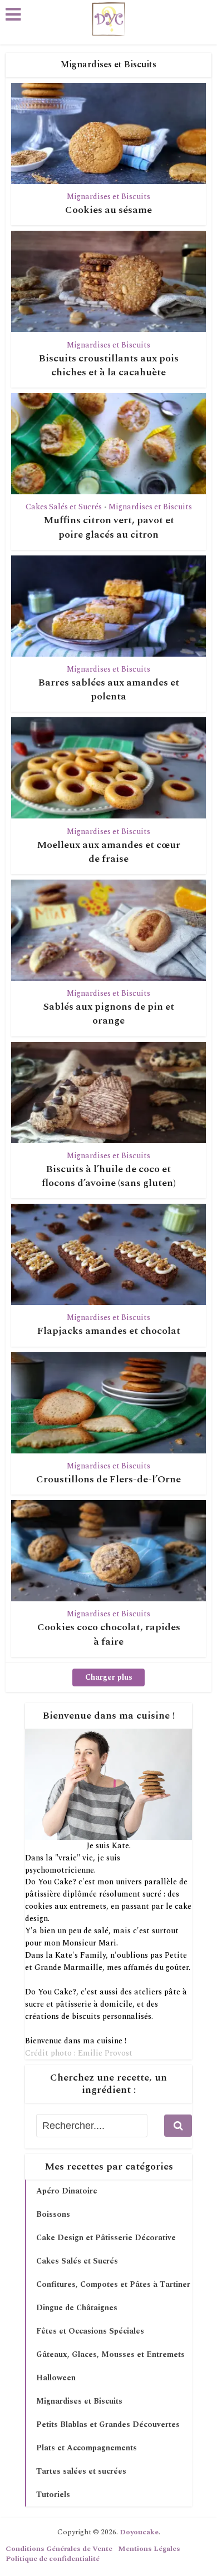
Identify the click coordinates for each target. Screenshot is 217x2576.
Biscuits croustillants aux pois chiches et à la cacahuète (109, 365)
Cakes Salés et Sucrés (64, 507)
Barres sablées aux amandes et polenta (109, 689)
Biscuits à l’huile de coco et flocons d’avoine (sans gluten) (109, 1176)
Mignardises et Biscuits (108, 197)
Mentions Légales (149, 2549)
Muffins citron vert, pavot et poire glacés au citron (109, 527)
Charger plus (109, 1677)
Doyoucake (139, 2532)
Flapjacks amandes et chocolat (109, 1331)
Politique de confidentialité (53, 2559)
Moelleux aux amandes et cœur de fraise (108, 852)
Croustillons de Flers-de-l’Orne (108, 1479)
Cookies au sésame (108, 210)
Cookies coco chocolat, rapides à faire (109, 1634)
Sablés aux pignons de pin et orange (108, 1014)
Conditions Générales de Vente (59, 2549)
